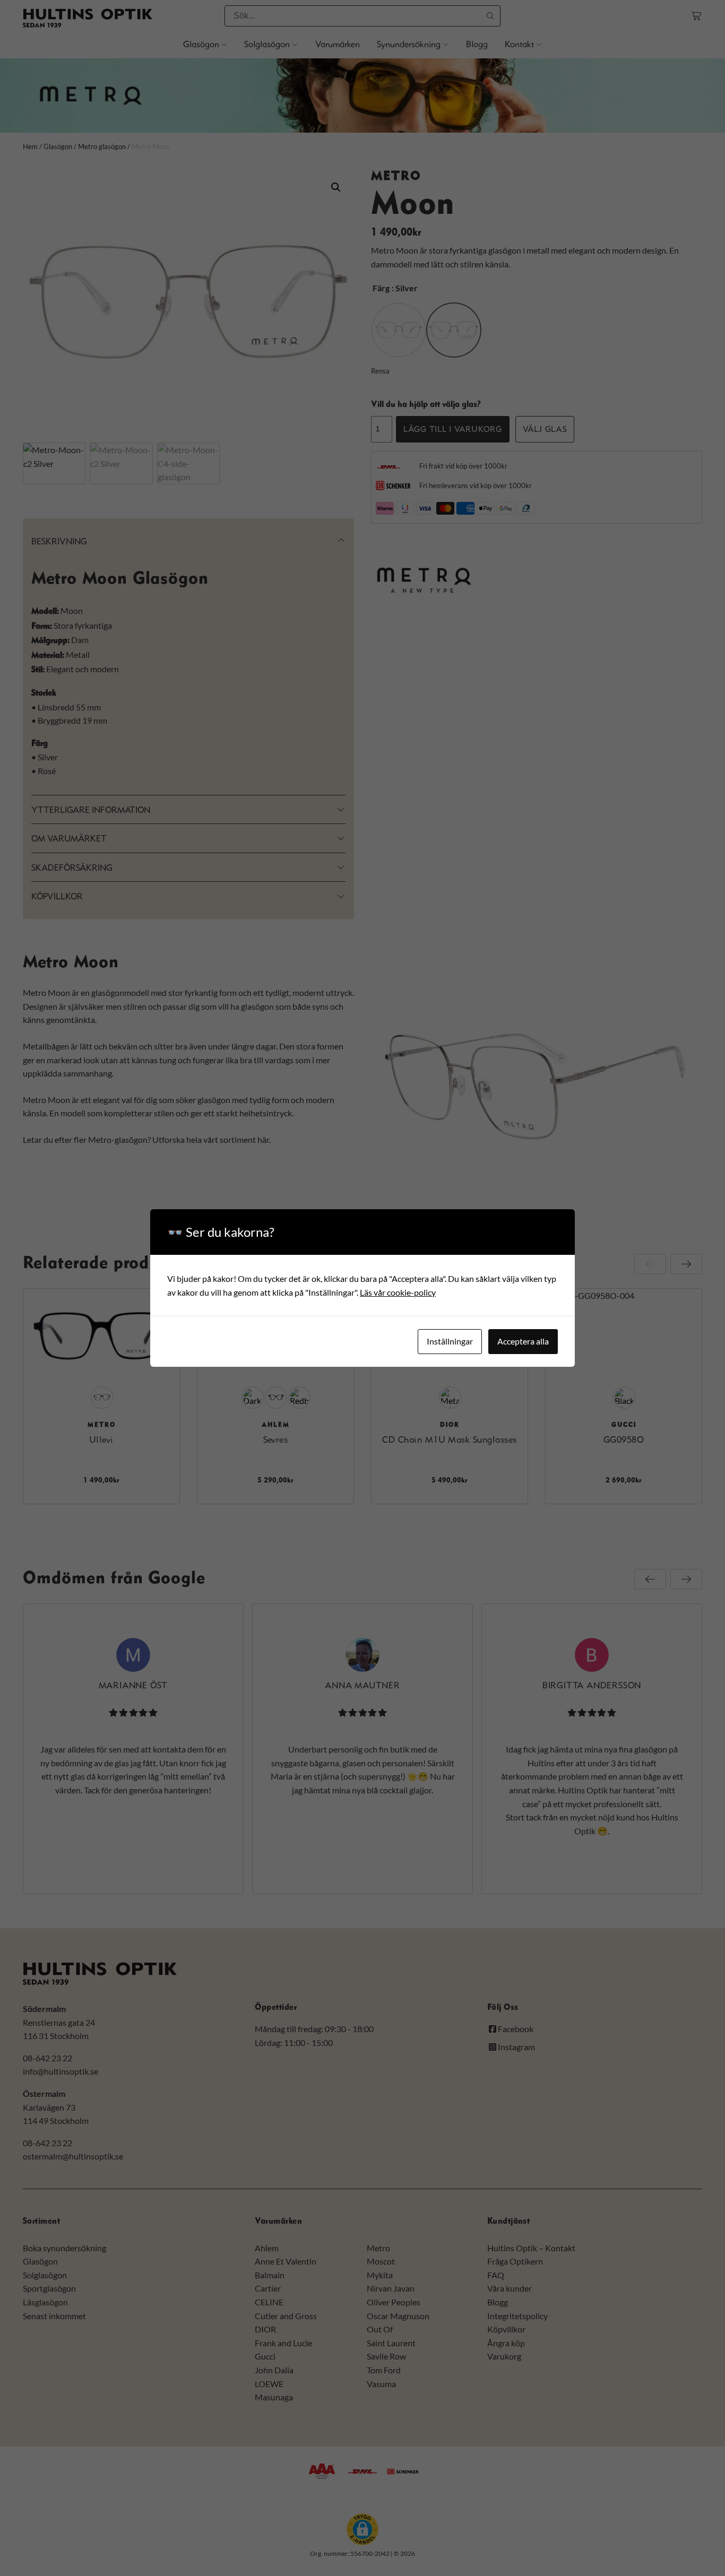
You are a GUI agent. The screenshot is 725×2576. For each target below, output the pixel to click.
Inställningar (450, 1341)
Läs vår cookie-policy (398, 1292)
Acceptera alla (523, 1341)
